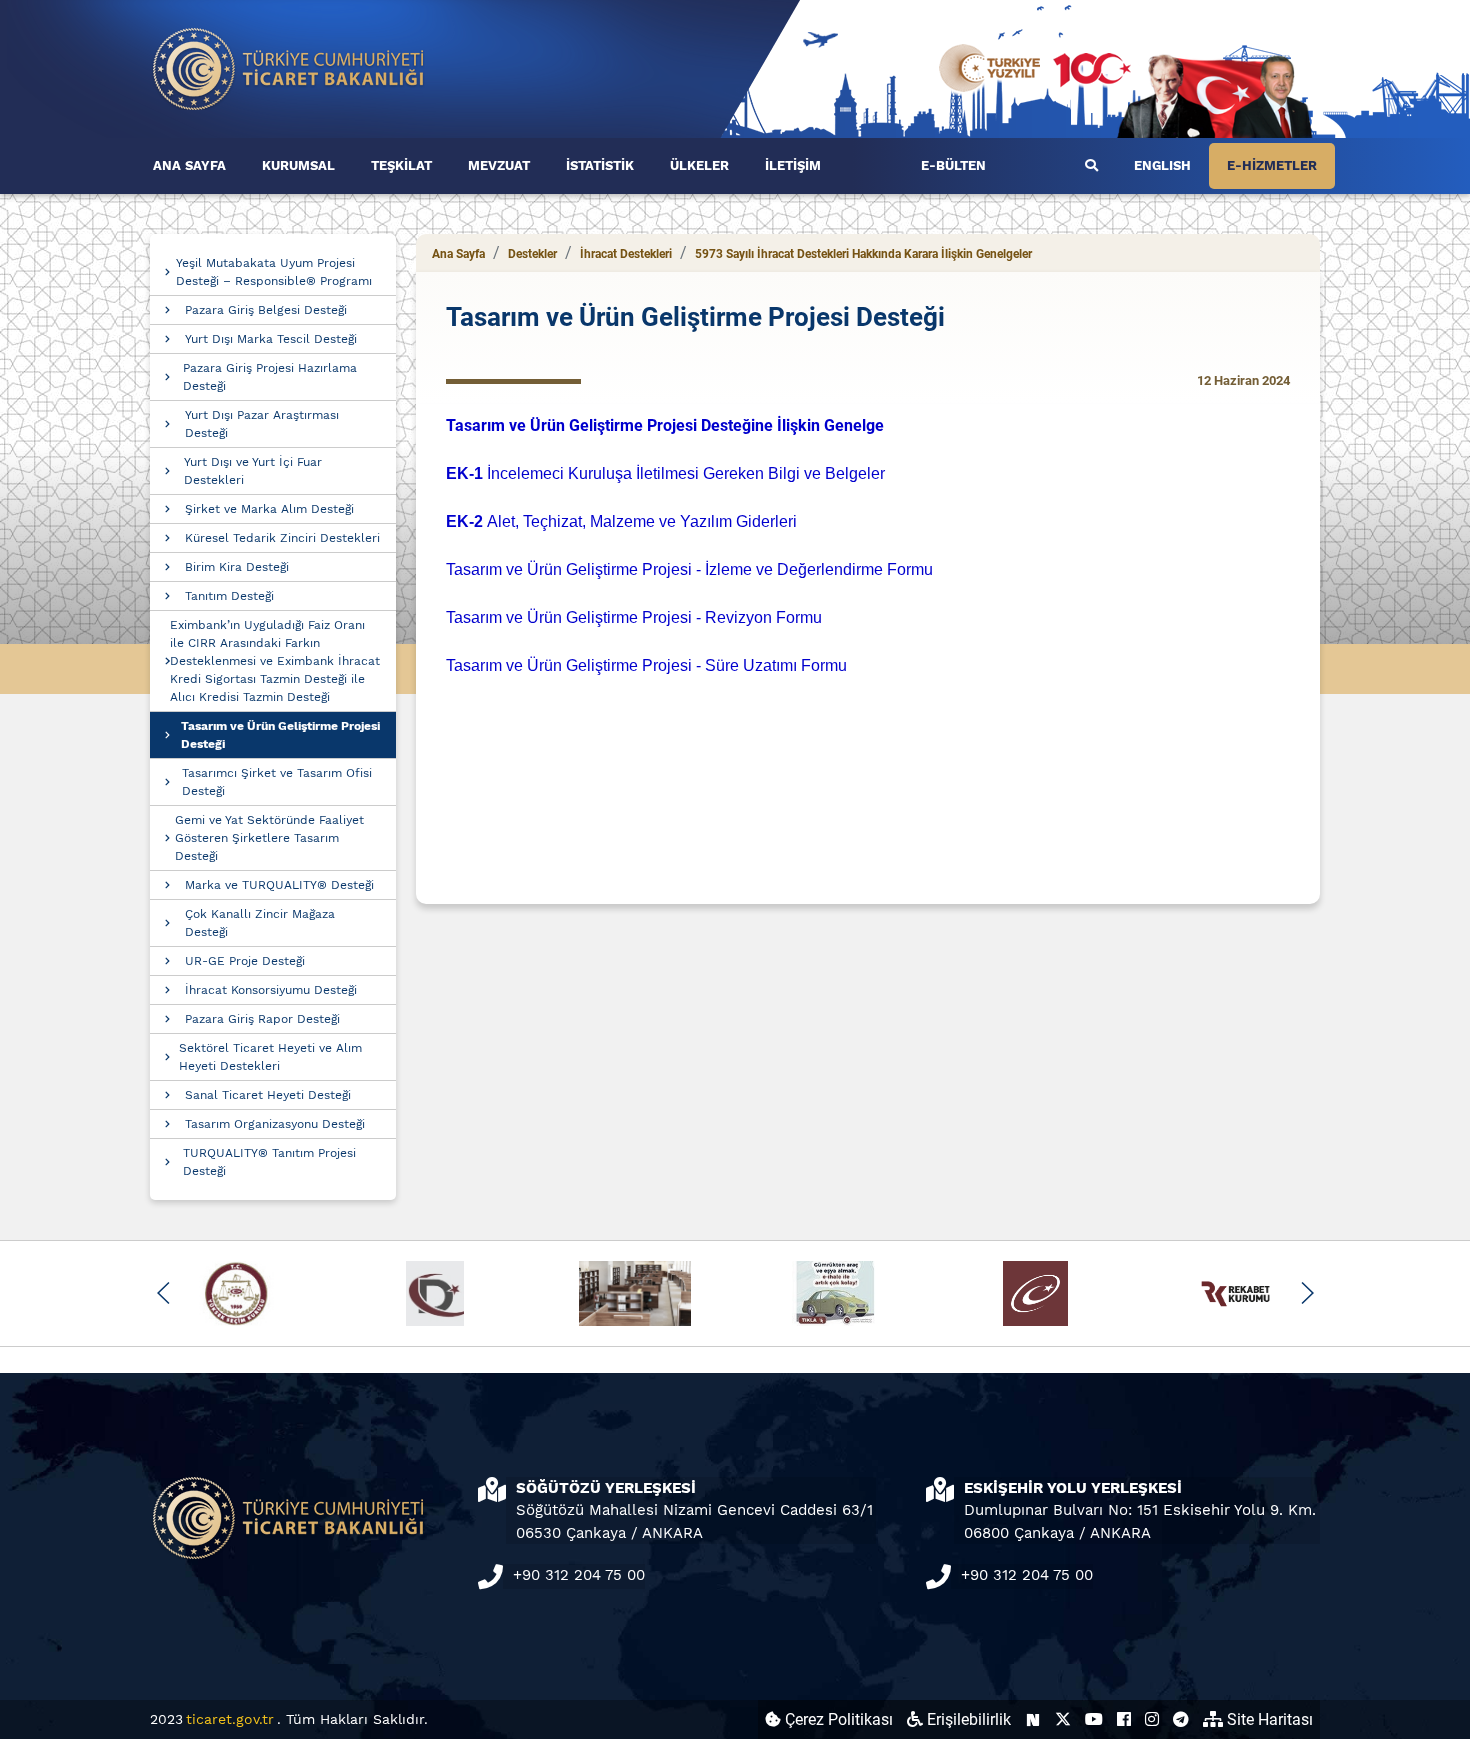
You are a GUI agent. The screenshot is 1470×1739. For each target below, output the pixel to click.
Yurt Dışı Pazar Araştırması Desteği (262, 424)
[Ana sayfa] (289, 67)
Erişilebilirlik (967, 1719)
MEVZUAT (499, 165)
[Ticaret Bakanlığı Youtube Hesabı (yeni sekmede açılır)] (1094, 1719)
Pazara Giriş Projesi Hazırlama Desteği (270, 377)
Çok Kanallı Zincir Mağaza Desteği (260, 923)
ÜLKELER (699, 165)
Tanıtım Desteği (229, 596)
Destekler (532, 254)
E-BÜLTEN (953, 165)
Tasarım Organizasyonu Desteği (275, 1124)
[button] (163, 1293)
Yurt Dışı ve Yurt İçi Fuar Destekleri (253, 471)
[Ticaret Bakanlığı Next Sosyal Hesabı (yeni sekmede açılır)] (1033, 1719)
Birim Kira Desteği (237, 567)
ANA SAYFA (189, 165)
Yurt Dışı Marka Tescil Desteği (271, 339)
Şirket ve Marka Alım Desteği (269, 509)
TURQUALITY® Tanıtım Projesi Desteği (269, 1162)
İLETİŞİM (793, 165)
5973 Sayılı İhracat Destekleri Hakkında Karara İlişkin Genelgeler (863, 254)
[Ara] (1091, 166)
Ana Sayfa (458, 254)
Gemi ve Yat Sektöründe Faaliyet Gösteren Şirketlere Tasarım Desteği (269, 838)
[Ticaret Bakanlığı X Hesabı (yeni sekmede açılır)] (1063, 1719)
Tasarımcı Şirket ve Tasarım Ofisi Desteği (277, 782)
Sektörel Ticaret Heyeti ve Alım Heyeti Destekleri (270, 1057)
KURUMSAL (298, 165)
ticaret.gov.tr (230, 1719)
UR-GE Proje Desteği (245, 961)
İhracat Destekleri (626, 254)
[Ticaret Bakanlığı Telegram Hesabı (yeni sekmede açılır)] (1181, 1719)
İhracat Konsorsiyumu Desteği (271, 990)
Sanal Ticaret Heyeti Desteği (268, 1095)
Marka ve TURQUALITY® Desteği (279, 885)
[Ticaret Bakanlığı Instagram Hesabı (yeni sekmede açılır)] (1152, 1719)
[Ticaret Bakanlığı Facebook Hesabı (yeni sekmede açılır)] (1124, 1719)
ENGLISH (1162, 165)
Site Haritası (1268, 1719)
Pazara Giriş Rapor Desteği (262, 1019)
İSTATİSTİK (600, 165)
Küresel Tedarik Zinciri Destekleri (282, 538)
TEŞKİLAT (401, 165)
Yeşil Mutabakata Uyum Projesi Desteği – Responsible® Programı (274, 272)
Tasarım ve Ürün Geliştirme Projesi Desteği (280, 735)
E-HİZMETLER (1272, 165)
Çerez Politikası (837, 1719)
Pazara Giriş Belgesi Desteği (266, 310)
